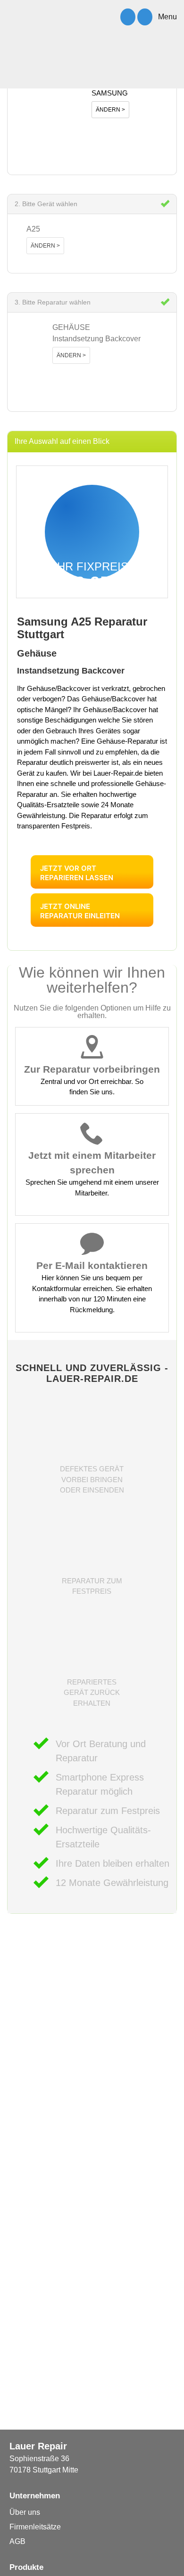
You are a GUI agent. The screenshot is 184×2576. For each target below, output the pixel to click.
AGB (17, 2541)
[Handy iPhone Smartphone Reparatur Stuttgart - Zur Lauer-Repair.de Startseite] (42, 71)
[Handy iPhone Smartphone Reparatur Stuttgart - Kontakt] (145, 17)
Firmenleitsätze (35, 2527)
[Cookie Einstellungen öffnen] (17, 2564)
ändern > (110, 110)
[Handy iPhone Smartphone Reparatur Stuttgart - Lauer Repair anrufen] (128, 17)
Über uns (25, 2512)
